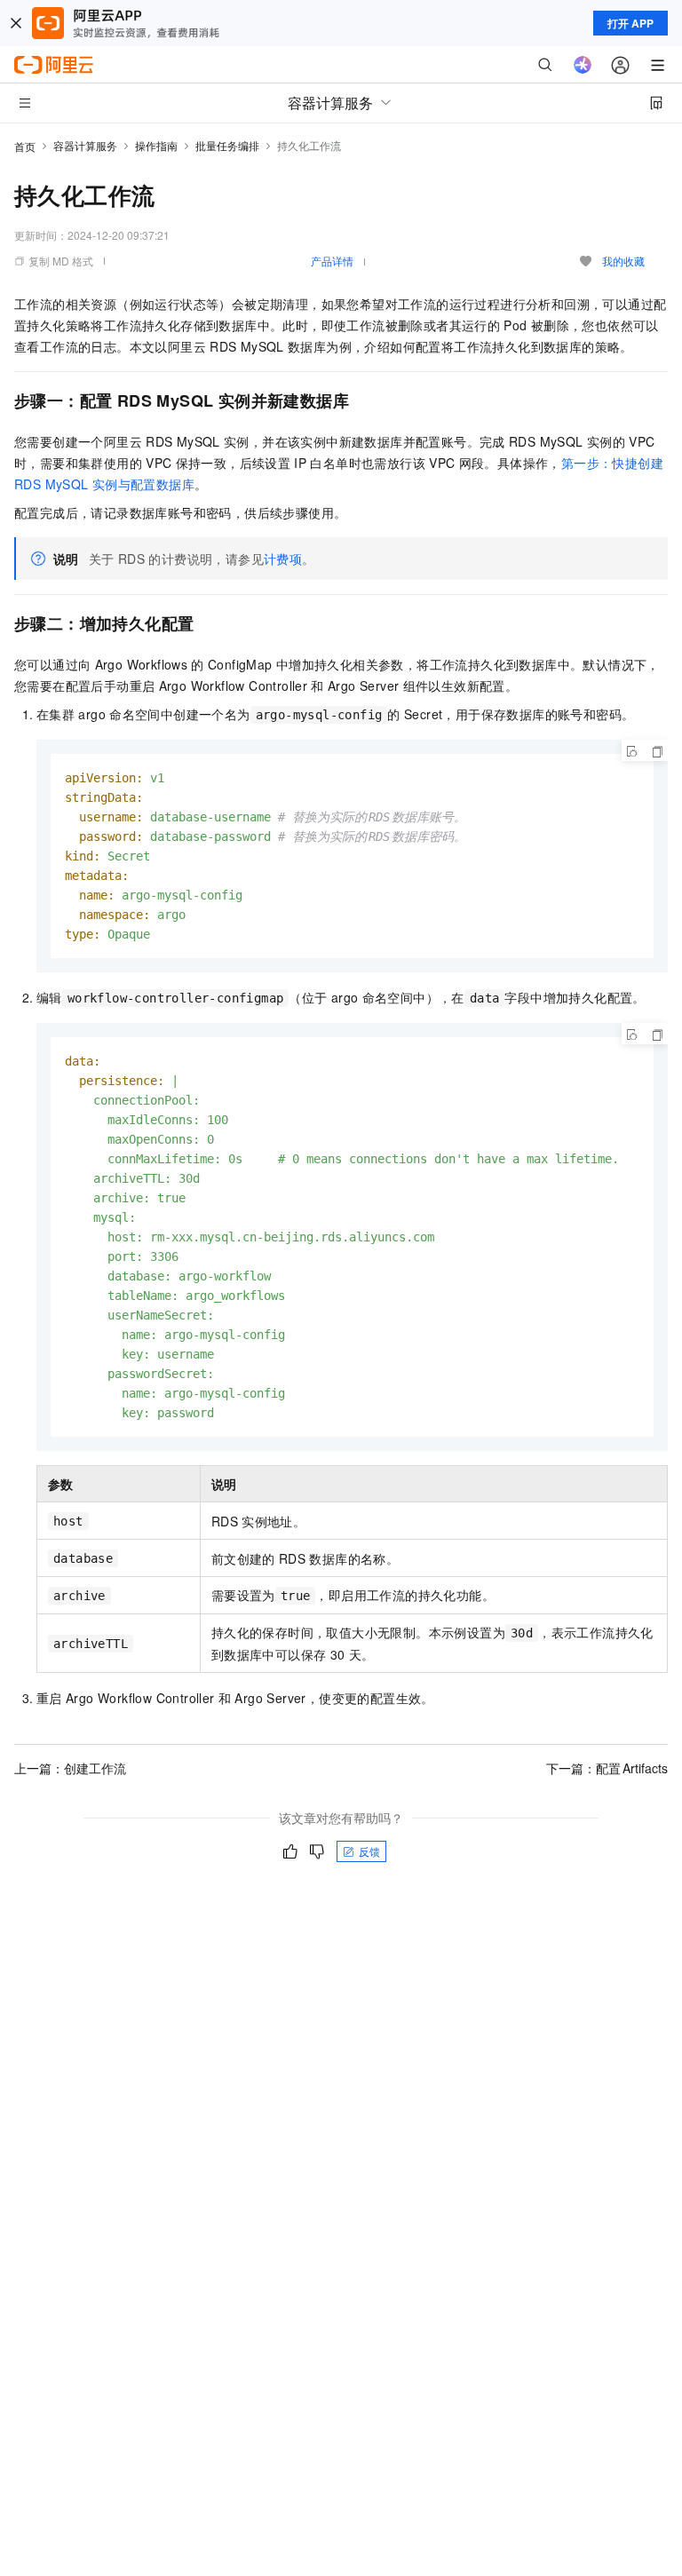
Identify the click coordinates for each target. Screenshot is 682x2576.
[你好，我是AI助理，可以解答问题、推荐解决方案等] (583, 65)
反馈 (369, 1851)
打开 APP (630, 23)
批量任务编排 (227, 145)
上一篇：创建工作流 (70, 1768)
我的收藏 (623, 261)
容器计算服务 (85, 145)
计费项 (283, 559)
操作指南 (156, 145)
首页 (25, 146)
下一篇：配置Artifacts (607, 1768)
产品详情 (332, 261)
